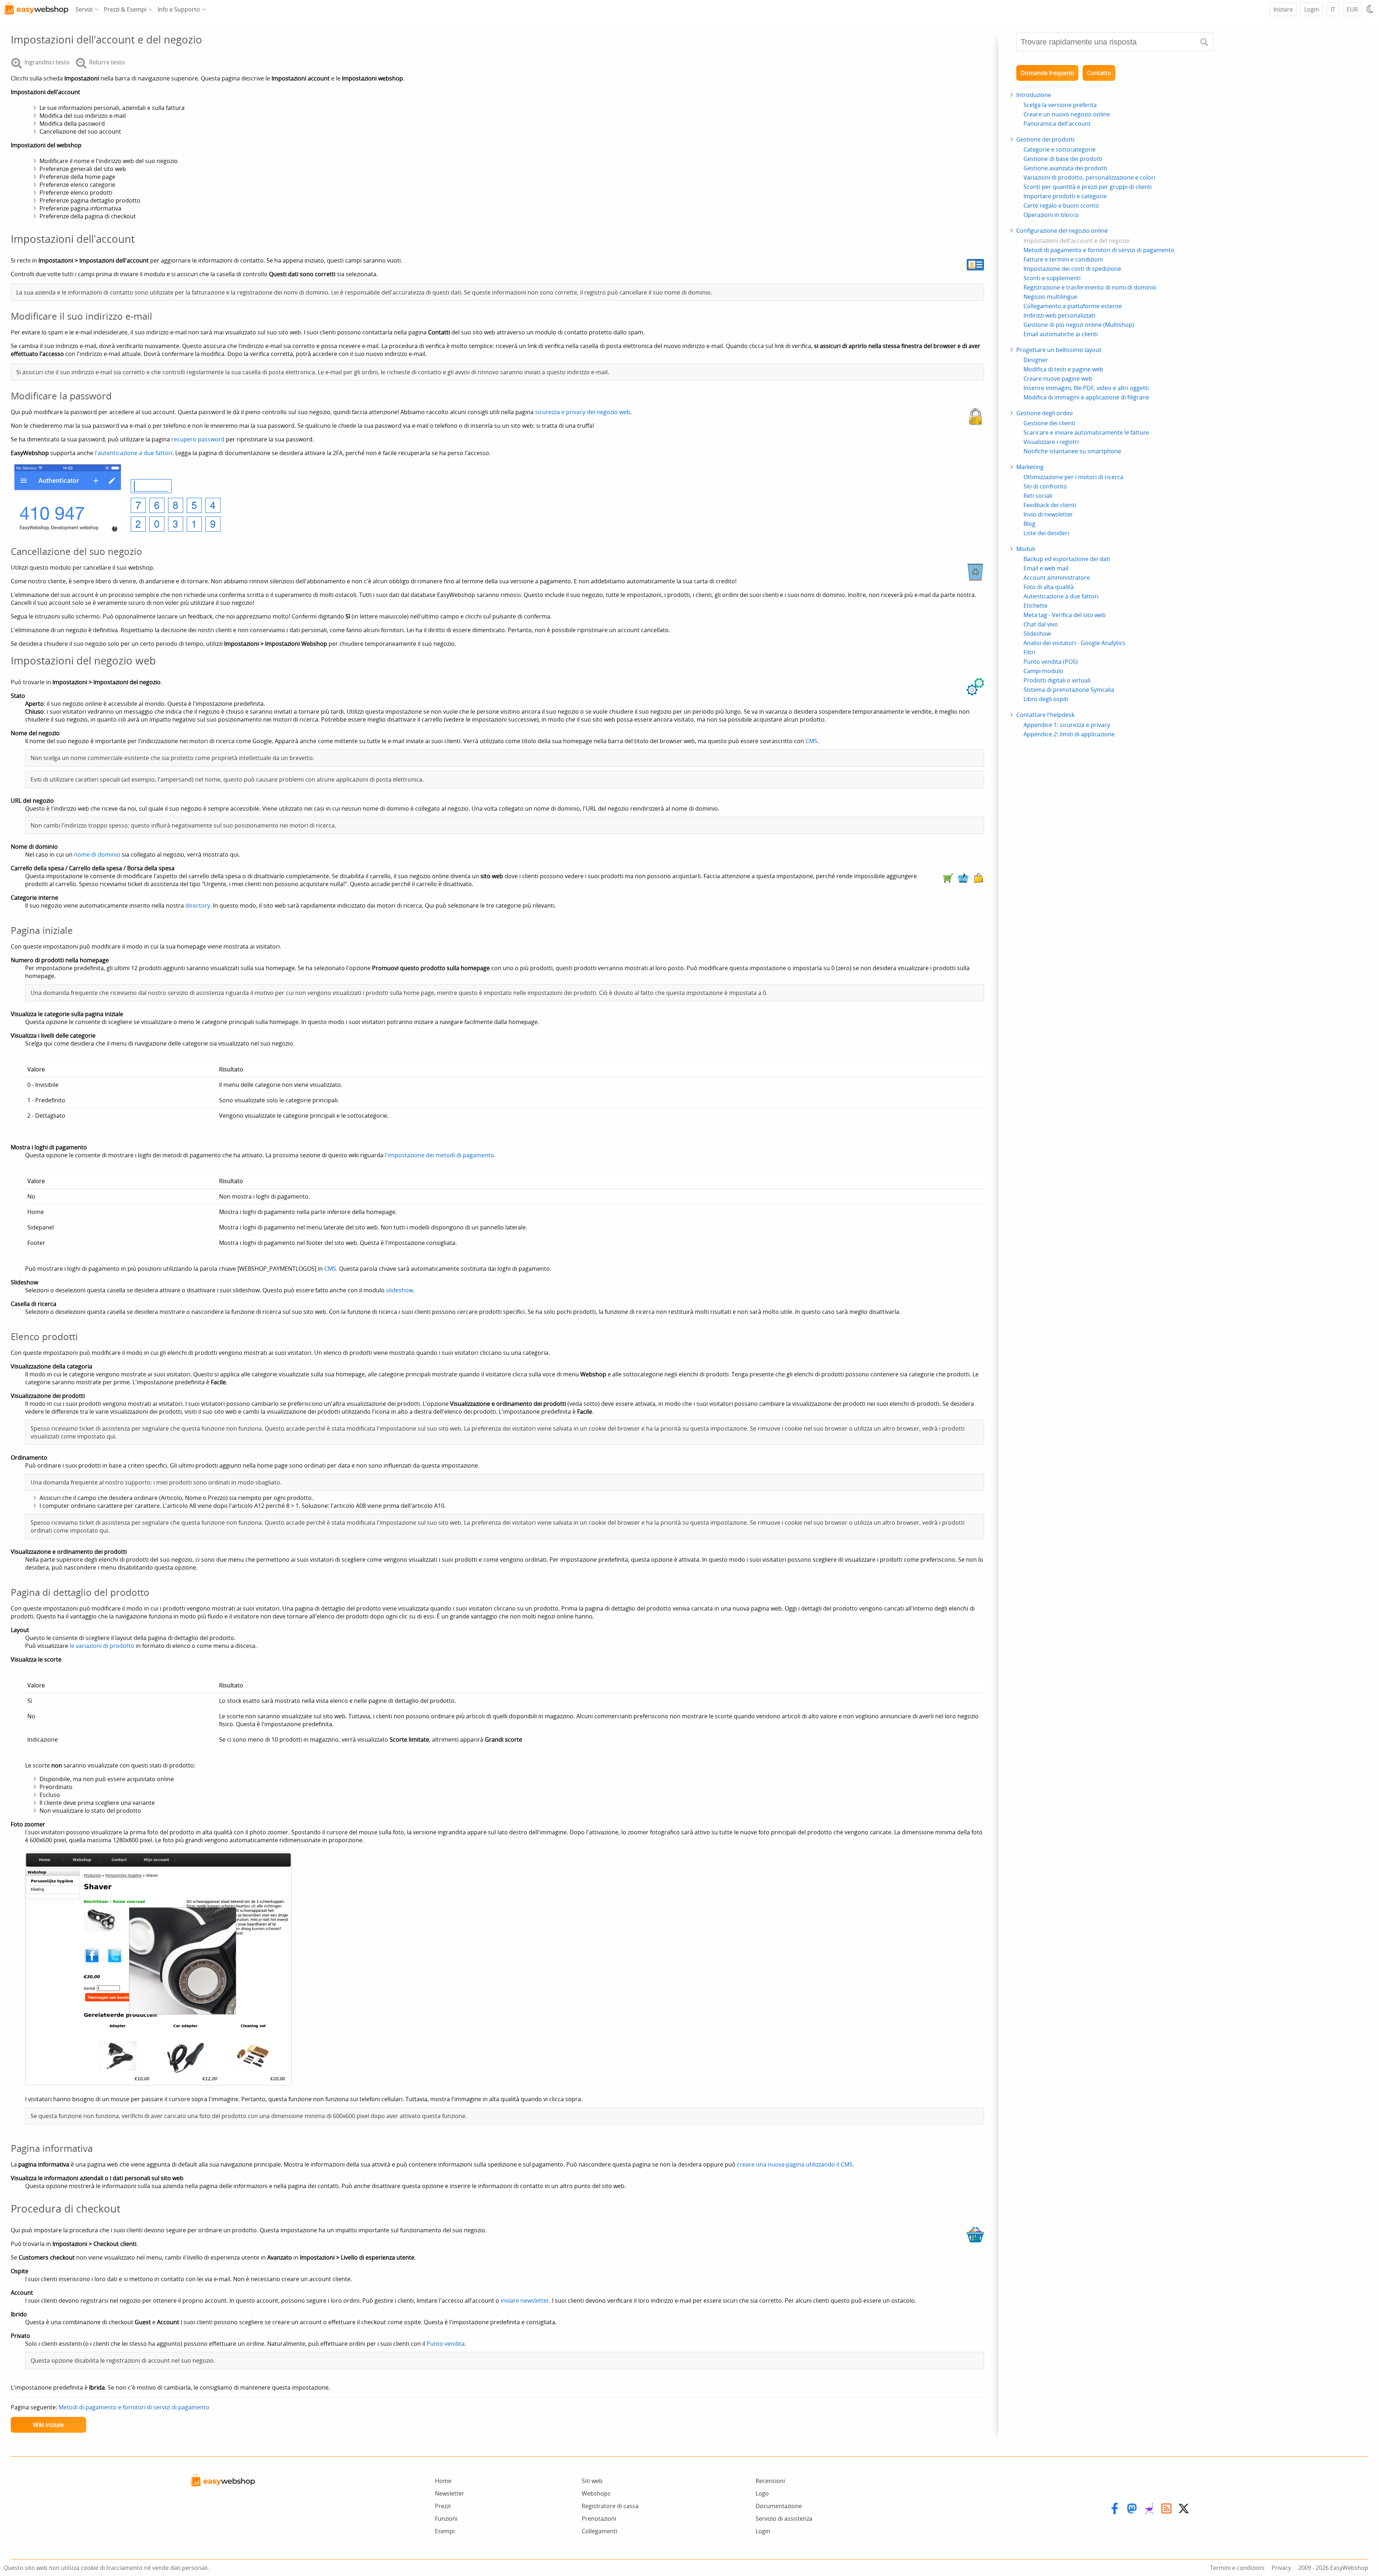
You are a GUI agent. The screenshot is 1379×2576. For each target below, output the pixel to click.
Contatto (1099, 73)
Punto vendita (446, 2344)
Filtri (1029, 652)
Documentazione (779, 2506)
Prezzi (443, 2506)
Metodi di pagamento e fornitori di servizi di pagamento (134, 2407)
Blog (1029, 524)
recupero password (198, 439)
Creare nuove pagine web (1058, 379)
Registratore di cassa (610, 2506)
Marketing (1030, 467)
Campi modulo (1043, 671)
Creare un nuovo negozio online (1067, 114)
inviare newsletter (525, 2301)
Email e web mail (1046, 568)
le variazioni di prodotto (102, 1646)
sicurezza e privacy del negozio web (583, 412)
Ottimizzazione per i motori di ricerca (1073, 477)
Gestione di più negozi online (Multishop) (1079, 325)
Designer (1036, 360)
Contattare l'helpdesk (1045, 715)
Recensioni (770, 2481)
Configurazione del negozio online (1062, 231)
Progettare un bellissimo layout (1059, 350)
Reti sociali (1038, 496)
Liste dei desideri (1046, 533)
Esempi (445, 2531)
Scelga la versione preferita (1060, 105)
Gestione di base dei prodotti (1063, 159)
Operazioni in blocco (1051, 215)
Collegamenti (600, 2531)
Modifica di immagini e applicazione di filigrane (1086, 397)
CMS (811, 741)
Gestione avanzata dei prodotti (1065, 168)
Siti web (592, 2481)
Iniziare (1283, 9)
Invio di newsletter (1048, 514)
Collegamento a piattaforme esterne (1073, 306)
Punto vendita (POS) (1051, 662)
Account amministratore (1057, 578)
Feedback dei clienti (1050, 505)
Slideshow (1037, 634)
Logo (762, 2493)
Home (443, 2481)
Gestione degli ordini (1044, 413)
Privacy (1281, 2568)
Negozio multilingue (1050, 297)
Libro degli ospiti (1046, 699)
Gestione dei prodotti (1045, 139)
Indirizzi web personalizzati (1059, 315)
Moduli (1026, 549)
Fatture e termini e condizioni (1063, 259)
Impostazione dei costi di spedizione (1072, 269)
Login (1312, 9)
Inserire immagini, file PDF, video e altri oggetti (1086, 388)
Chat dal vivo (1041, 624)
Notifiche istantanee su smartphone (1072, 451)
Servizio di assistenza (784, 2519)
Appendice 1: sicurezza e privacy (1067, 725)
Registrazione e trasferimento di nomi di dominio (1090, 287)
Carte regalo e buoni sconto (1061, 205)
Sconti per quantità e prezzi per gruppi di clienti (1088, 187)
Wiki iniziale (48, 2425)
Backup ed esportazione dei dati (1067, 559)
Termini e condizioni (1237, 2568)
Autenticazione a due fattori (1061, 596)
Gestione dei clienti (1049, 423)
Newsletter (450, 2493)
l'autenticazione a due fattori (134, 453)
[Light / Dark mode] (1371, 9)
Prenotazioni (599, 2519)
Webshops (596, 2493)
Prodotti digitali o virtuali (1057, 680)
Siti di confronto (1045, 486)
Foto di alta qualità (1049, 587)
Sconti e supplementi (1052, 278)
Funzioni (446, 2519)
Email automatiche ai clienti (1061, 334)
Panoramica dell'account (1057, 124)
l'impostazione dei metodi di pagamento (440, 1155)
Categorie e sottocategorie (1060, 149)
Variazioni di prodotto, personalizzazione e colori (1089, 177)
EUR (1352, 9)
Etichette (1036, 606)
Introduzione (1034, 95)
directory (198, 905)
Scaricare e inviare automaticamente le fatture (1086, 432)
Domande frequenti (1047, 73)
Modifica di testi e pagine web (1063, 369)
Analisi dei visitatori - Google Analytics (1074, 643)
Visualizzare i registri (1051, 442)
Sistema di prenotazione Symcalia (1069, 690)
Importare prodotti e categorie (1065, 196)
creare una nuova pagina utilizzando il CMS (795, 2164)
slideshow (400, 1290)
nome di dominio (97, 854)
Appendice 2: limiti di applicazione (1069, 734)
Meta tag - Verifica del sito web (1065, 615)
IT (1333, 9)
